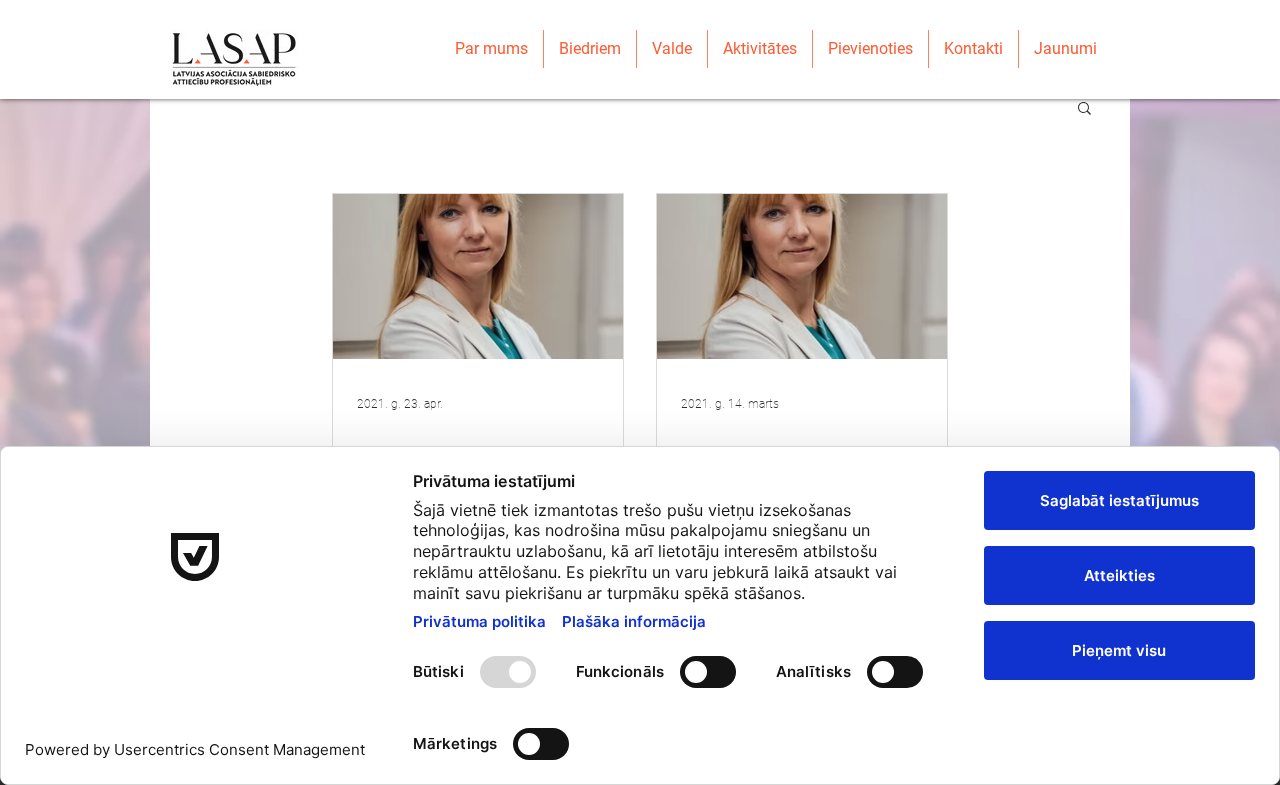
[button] (1084, 109)
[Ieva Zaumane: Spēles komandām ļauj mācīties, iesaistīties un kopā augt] (802, 276)
